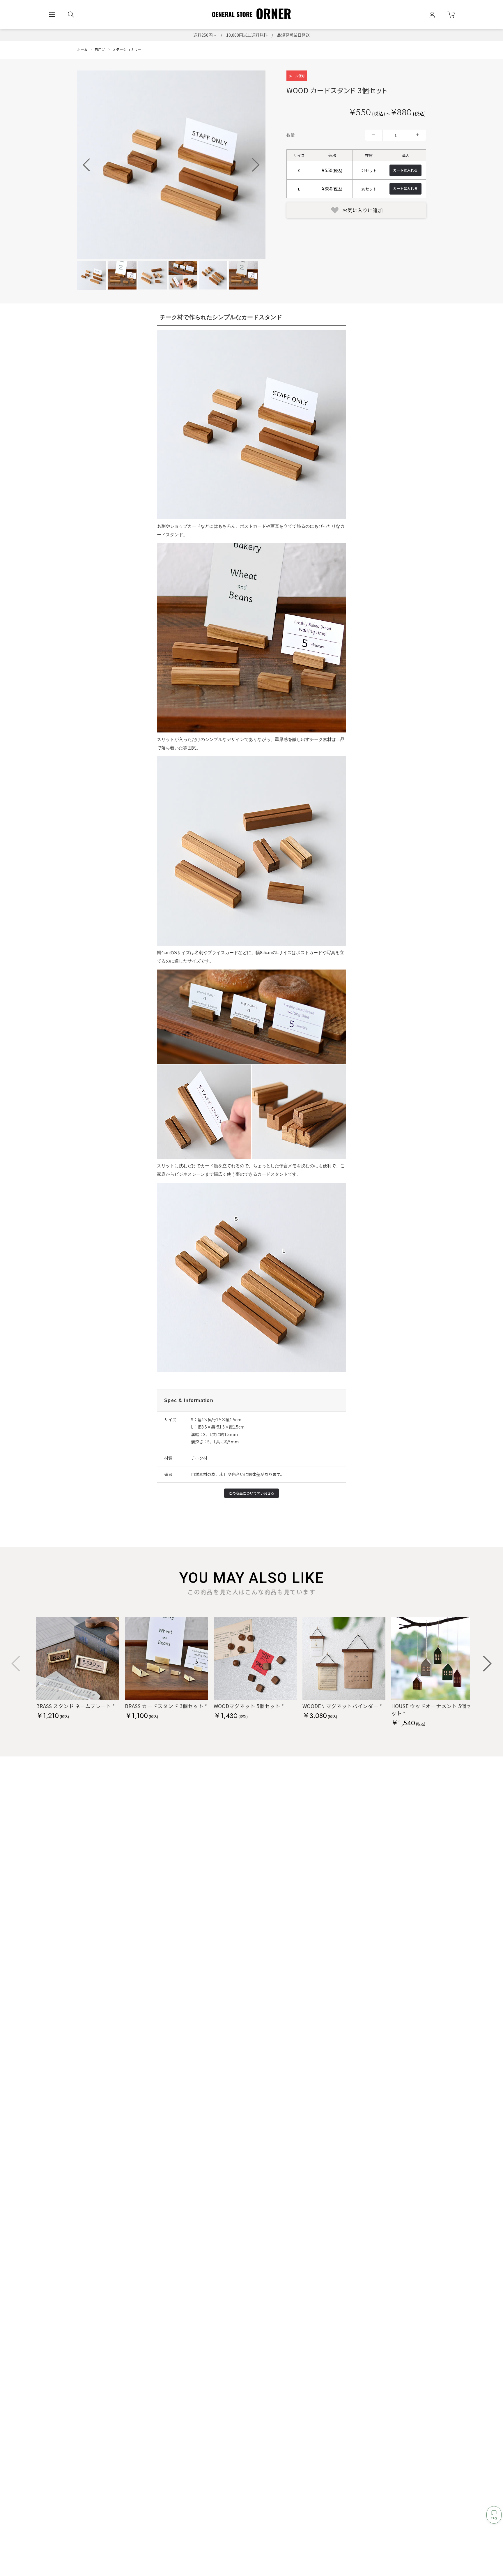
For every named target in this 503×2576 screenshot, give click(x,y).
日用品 (100, 49)
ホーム (82, 49)
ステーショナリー (127, 49)
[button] (256, 165)
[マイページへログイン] (432, 15)
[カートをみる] (451, 15)
